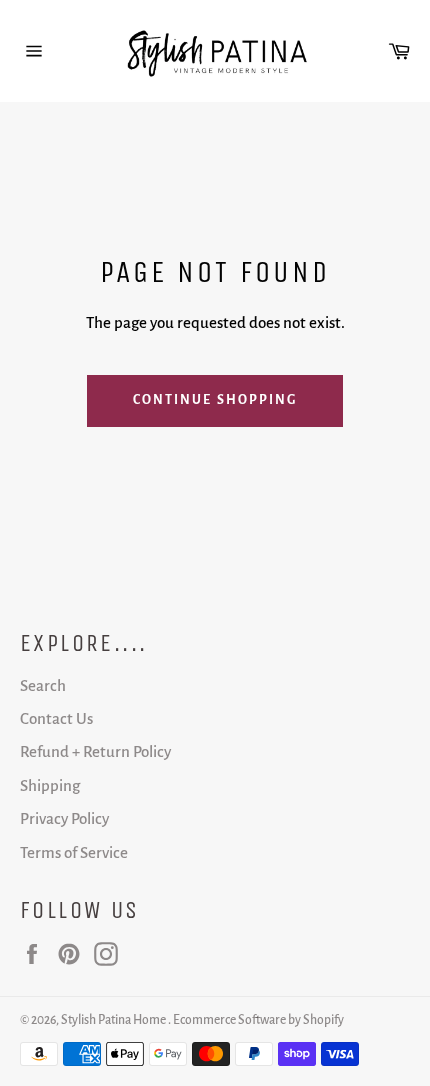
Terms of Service (74, 852)
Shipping (50, 785)
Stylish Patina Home (114, 1020)
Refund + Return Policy (95, 751)
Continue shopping (215, 400)
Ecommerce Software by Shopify (258, 1020)
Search (43, 685)
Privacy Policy (64, 818)
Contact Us (56, 718)
